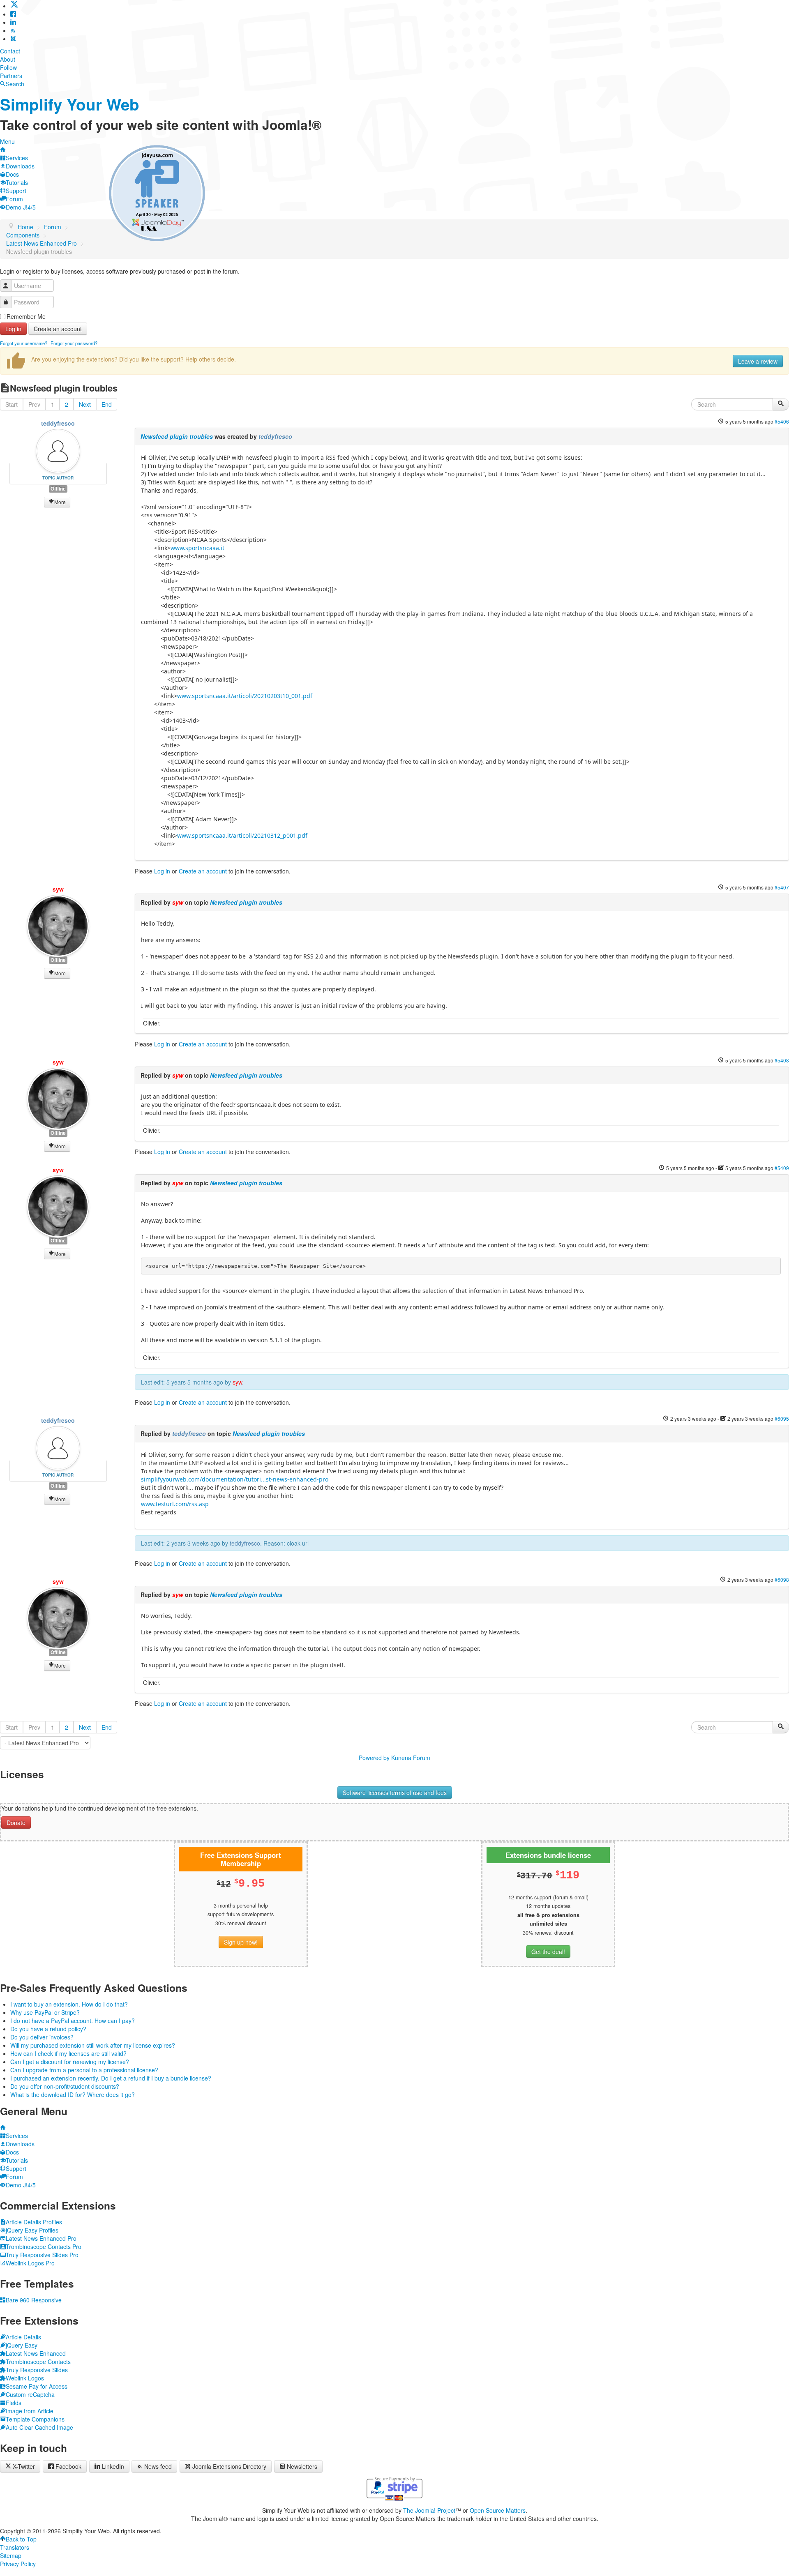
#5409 (782, 1168)
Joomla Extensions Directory (229, 2466)
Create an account (58, 329)
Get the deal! (548, 1952)
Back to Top (21, 2539)
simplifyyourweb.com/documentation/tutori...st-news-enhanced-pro (235, 1479)
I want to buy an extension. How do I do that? (69, 2004)
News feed (158, 2466)
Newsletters (302, 2466)
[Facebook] (13, 14)
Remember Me (26, 316)
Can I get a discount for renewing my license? (70, 2062)
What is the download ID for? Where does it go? (73, 2094)
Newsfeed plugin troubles (177, 436)
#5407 (782, 887)
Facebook (68, 2466)
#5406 (782, 421)
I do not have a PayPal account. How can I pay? (73, 2021)
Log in (13, 329)
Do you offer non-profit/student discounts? (65, 2086)
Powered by (374, 1758)
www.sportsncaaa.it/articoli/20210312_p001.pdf (242, 835)
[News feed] (13, 30)
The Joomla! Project (429, 2510)
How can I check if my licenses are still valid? (68, 2053)
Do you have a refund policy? (48, 2029)
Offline (58, 489)
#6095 (782, 1418)
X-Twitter (23, 2466)
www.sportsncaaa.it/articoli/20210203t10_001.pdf (245, 696)
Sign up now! (241, 1942)
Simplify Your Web (70, 104)
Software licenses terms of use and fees (395, 1793)
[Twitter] (14, 6)
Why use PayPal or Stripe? (45, 2012)
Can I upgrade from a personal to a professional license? (84, 2070)
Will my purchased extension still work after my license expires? (93, 2045)
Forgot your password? (74, 343)
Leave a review (758, 361)
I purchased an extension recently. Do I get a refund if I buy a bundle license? (111, 2078)
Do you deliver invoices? (42, 2037)
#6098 (782, 1579)
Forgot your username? (24, 343)
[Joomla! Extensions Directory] (13, 39)
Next (85, 404)
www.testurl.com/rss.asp (175, 1504)
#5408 (782, 1060)
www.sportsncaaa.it (197, 548)
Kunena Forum (411, 1758)
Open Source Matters (498, 2510)
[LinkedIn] (13, 22)
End (107, 404)
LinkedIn (113, 2466)
